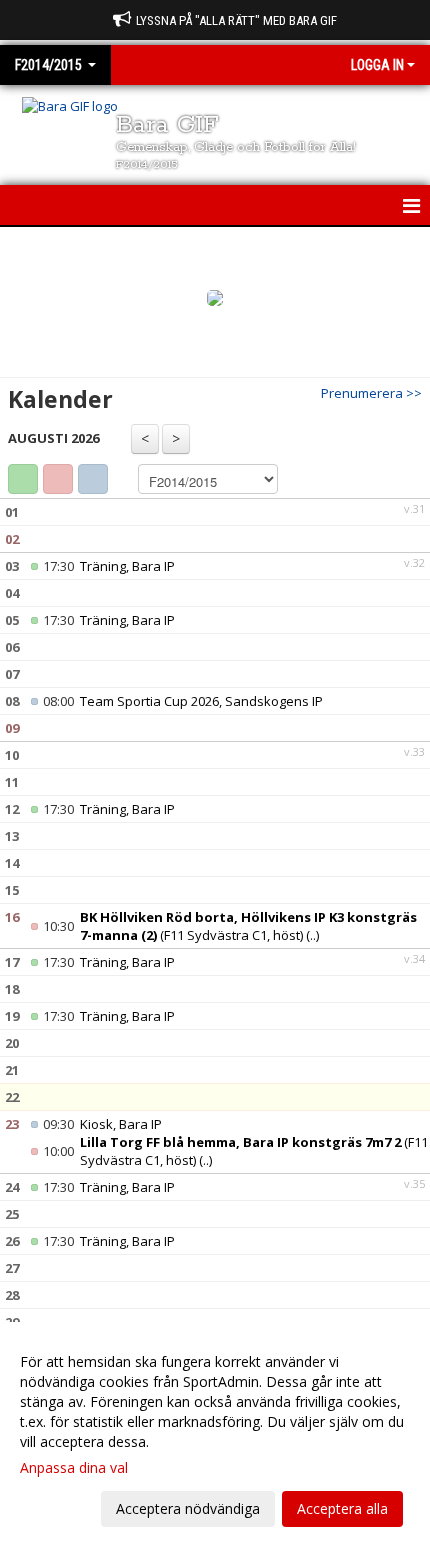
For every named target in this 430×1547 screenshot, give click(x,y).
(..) (312, 935)
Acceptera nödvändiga (188, 1508)
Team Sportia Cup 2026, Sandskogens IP (201, 701)
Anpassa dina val (74, 1468)
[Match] (58, 479)
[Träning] (23, 479)
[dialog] (215, 1434)
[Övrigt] (93, 479)
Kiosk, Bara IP (121, 1124)
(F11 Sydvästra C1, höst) (248, 926)
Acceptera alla (342, 1508)
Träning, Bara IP (127, 566)
